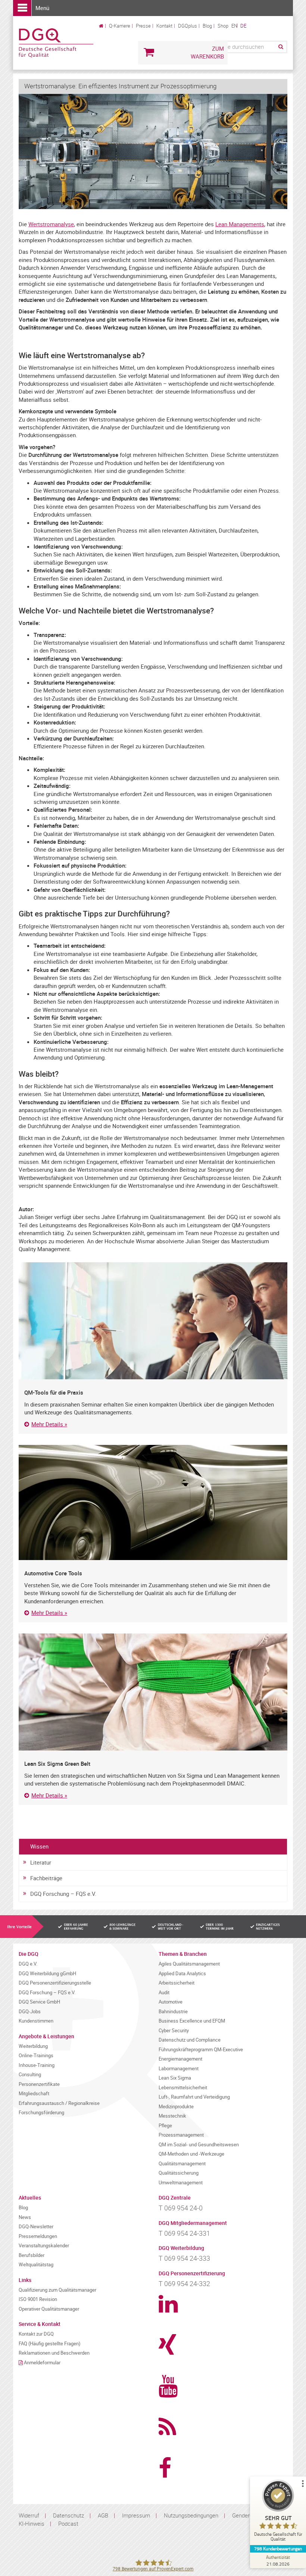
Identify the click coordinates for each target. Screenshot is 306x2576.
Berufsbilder (32, 2255)
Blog (207, 26)
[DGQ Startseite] (56, 42)
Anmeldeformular (42, 2363)
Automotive (171, 2002)
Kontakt (164, 26)
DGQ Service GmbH (39, 2002)
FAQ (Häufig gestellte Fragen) (50, 2344)
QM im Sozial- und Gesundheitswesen (199, 2145)
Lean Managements (240, 224)
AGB (103, 2515)
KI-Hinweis (32, 2523)
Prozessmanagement (181, 2135)
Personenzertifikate (39, 2084)
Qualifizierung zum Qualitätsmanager (57, 2290)
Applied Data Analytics (182, 1974)
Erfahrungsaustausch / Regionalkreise (59, 2103)
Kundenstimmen (36, 2021)
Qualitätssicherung (179, 2173)
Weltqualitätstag (36, 2265)
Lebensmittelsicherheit (183, 2088)
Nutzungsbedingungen (191, 2515)
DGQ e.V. (28, 1964)
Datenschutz (68, 2515)
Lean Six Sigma (175, 2078)
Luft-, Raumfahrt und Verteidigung (194, 2097)
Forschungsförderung (41, 2113)
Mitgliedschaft (34, 2094)
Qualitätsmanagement (182, 2164)
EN (234, 26)
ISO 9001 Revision (38, 2299)
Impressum (136, 2515)
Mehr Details (47, 1424)
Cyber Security (174, 2031)
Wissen (39, 1846)
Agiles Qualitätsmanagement (189, 1964)
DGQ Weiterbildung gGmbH (47, 1974)
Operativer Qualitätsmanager (49, 2309)
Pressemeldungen (38, 2236)
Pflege (165, 2126)
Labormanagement (179, 2069)
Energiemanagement (180, 2059)
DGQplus (188, 26)
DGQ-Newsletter (36, 2227)
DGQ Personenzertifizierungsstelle (55, 1983)
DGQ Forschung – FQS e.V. (63, 1894)
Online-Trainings (36, 2056)
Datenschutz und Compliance (190, 2040)
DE (243, 26)
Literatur (41, 1862)
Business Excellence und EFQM (192, 2021)
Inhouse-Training (37, 2065)
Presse (143, 26)
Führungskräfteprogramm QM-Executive (201, 2050)
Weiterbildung (33, 2046)
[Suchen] (280, 47)
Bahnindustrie (173, 2012)
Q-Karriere (120, 26)
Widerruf (29, 2515)
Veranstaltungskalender (44, 2246)
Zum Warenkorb (207, 52)
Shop (223, 26)
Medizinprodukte (176, 2107)
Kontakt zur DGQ (36, 2334)
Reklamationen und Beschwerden (54, 2353)
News (25, 2217)
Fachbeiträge (46, 1878)
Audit (164, 1993)
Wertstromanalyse (51, 224)
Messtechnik (172, 2116)
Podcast (68, 2523)
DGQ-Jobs (30, 2012)
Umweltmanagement (181, 2183)
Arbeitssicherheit (177, 1983)
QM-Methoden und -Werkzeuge (191, 2154)
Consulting (30, 2075)
